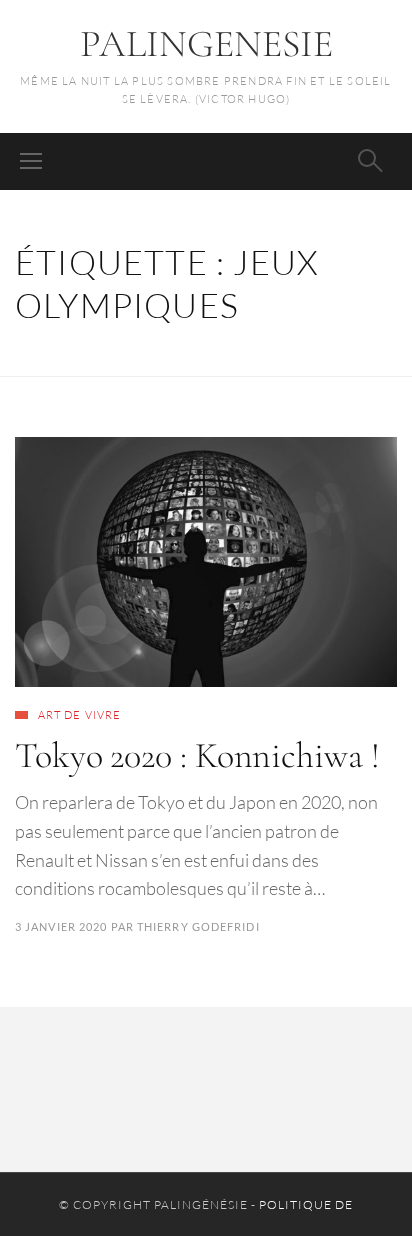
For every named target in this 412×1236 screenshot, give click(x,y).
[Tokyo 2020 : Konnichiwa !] (206, 562)
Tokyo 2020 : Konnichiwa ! (197, 755)
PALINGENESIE (206, 44)
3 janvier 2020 (61, 926)
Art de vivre (79, 715)
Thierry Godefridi (198, 926)
